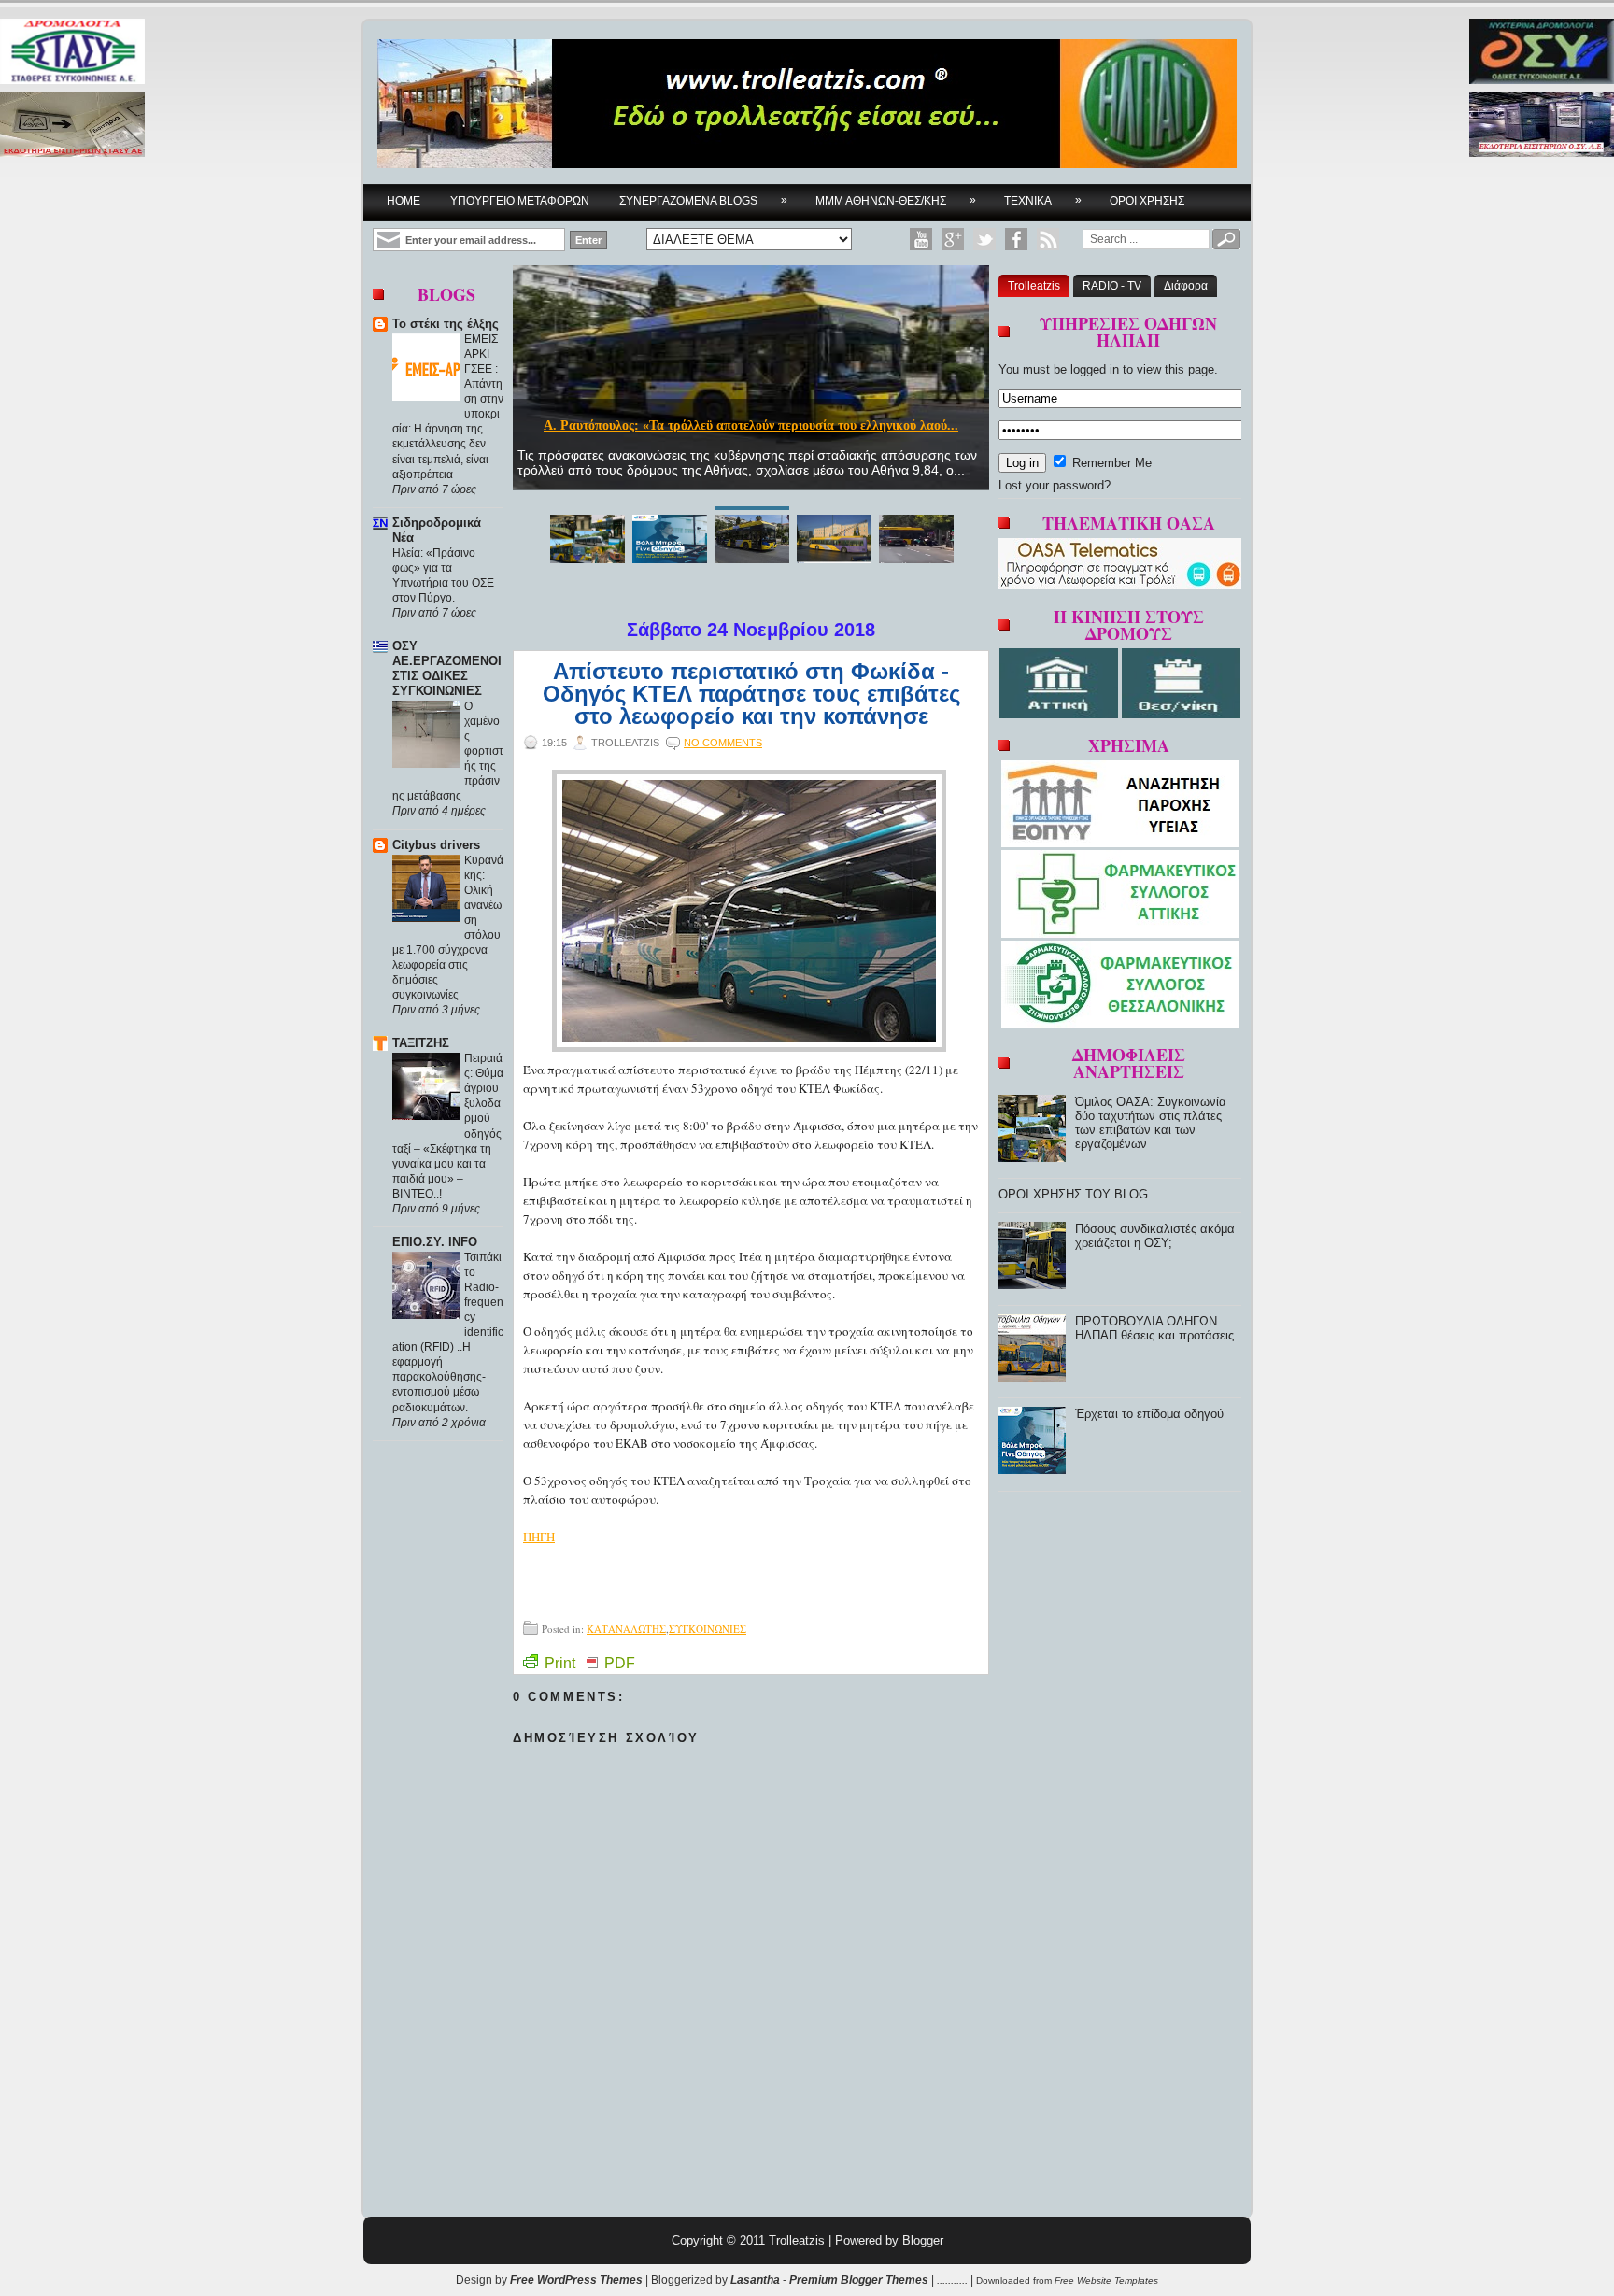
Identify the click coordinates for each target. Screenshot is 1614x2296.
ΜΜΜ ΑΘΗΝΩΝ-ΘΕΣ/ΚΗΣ (896, 200)
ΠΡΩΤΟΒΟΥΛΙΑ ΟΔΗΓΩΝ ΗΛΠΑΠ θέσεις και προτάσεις (1154, 1328)
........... (952, 2280)
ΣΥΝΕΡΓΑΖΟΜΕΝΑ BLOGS (703, 200)
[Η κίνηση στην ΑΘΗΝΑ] (1061, 714)
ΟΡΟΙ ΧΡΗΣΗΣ (1147, 201)
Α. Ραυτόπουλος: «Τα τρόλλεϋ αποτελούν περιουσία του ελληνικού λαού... (751, 425)
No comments (723, 743)
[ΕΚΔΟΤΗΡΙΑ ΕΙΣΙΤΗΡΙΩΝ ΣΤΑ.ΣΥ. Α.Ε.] (72, 126)
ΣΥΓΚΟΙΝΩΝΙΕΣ (708, 1629)
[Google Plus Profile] (953, 239)
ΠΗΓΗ (539, 1537)
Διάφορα (1186, 286)
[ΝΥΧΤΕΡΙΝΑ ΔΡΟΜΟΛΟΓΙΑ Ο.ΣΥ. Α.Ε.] (1542, 53)
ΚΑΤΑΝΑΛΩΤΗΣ (626, 1629)
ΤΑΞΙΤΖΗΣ (421, 1043)
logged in (1095, 369)
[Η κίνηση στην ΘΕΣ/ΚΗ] (1181, 714)
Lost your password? (1055, 485)
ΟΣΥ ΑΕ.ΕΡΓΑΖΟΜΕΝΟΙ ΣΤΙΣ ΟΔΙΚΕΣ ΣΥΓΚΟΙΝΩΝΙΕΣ (447, 668)
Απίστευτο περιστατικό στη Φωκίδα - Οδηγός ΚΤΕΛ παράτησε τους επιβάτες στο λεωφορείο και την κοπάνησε (751, 694)
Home (403, 201)
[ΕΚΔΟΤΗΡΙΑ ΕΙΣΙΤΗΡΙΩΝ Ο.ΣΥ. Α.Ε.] (1542, 126)
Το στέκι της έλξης (446, 324)
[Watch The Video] (921, 239)
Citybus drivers (436, 845)
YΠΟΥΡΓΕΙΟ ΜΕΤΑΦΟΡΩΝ (520, 201)
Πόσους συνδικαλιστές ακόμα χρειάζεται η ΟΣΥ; (1155, 1236)
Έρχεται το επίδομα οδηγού (1149, 1414)
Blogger (923, 2240)
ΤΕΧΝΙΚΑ (1043, 200)
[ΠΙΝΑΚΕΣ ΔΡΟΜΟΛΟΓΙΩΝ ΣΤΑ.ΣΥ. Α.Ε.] (72, 53)
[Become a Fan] (1016, 239)
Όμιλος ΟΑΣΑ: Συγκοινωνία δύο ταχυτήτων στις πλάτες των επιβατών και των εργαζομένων (1151, 1123)
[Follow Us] (984, 239)
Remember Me (1110, 463)
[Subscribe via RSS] (1048, 239)
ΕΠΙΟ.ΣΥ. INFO (435, 1242)
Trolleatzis (1034, 286)
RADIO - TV (1112, 286)
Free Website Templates (1106, 2281)
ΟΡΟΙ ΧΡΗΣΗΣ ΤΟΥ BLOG (1073, 1194)
